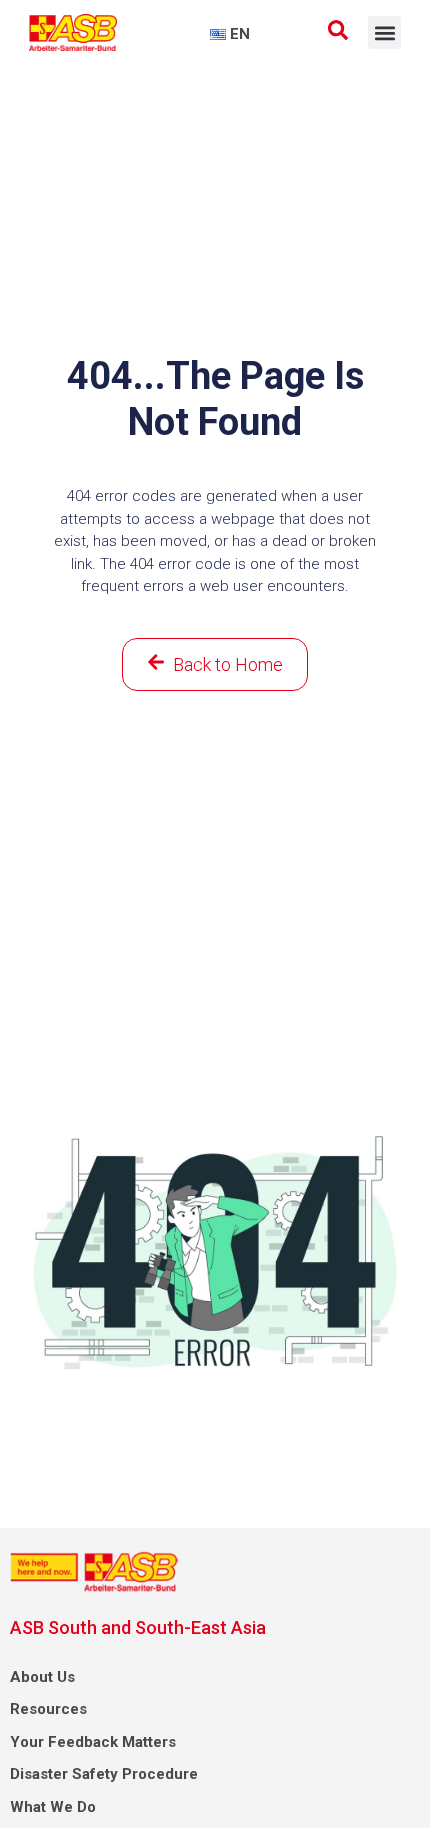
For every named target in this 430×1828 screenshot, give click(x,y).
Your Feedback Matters (93, 1742)
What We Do (53, 1807)
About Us (42, 1677)
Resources (48, 1709)
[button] (384, 32)
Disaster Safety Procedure (104, 1774)
